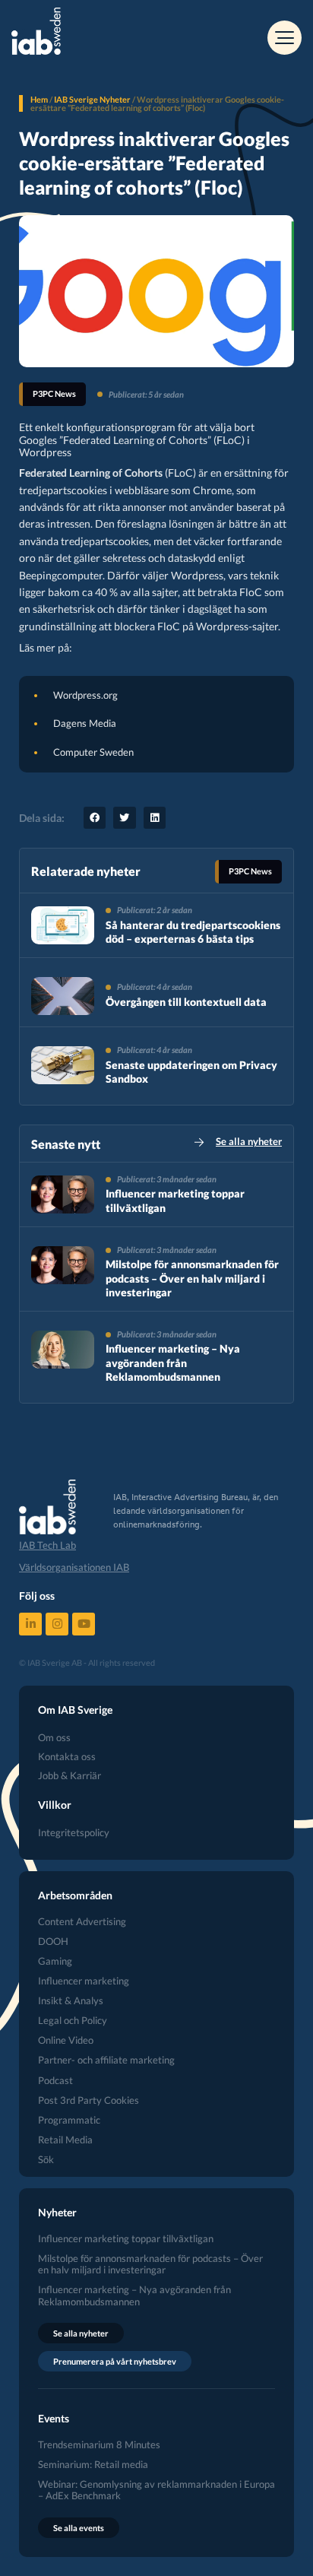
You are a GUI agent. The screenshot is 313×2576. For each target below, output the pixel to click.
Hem (39, 99)
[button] (95, 818)
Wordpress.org (85, 695)
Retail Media (65, 2140)
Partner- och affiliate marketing (106, 2060)
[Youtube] (84, 1624)
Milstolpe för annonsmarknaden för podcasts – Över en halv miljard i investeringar (192, 1278)
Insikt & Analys (71, 2001)
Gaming (55, 1961)
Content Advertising (82, 1922)
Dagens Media (85, 723)
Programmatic (69, 2120)
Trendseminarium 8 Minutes (99, 2445)
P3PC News (54, 393)
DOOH (53, 1942)
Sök (46, 2160)
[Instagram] (57, 1624)
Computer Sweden (93, 752)
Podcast (55, 2081)
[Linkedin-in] (30, 1624)
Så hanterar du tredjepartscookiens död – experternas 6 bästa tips (193, 932)
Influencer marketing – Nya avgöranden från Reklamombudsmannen (173, 1362)
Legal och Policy (73, 2021)
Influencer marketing (84, 1981)
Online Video (66, 2040)
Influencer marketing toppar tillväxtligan (126, 2239)
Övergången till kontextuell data (186, 1002)
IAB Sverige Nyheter (92, 99)
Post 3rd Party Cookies (89, 2100)
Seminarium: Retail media (93, 2465)
